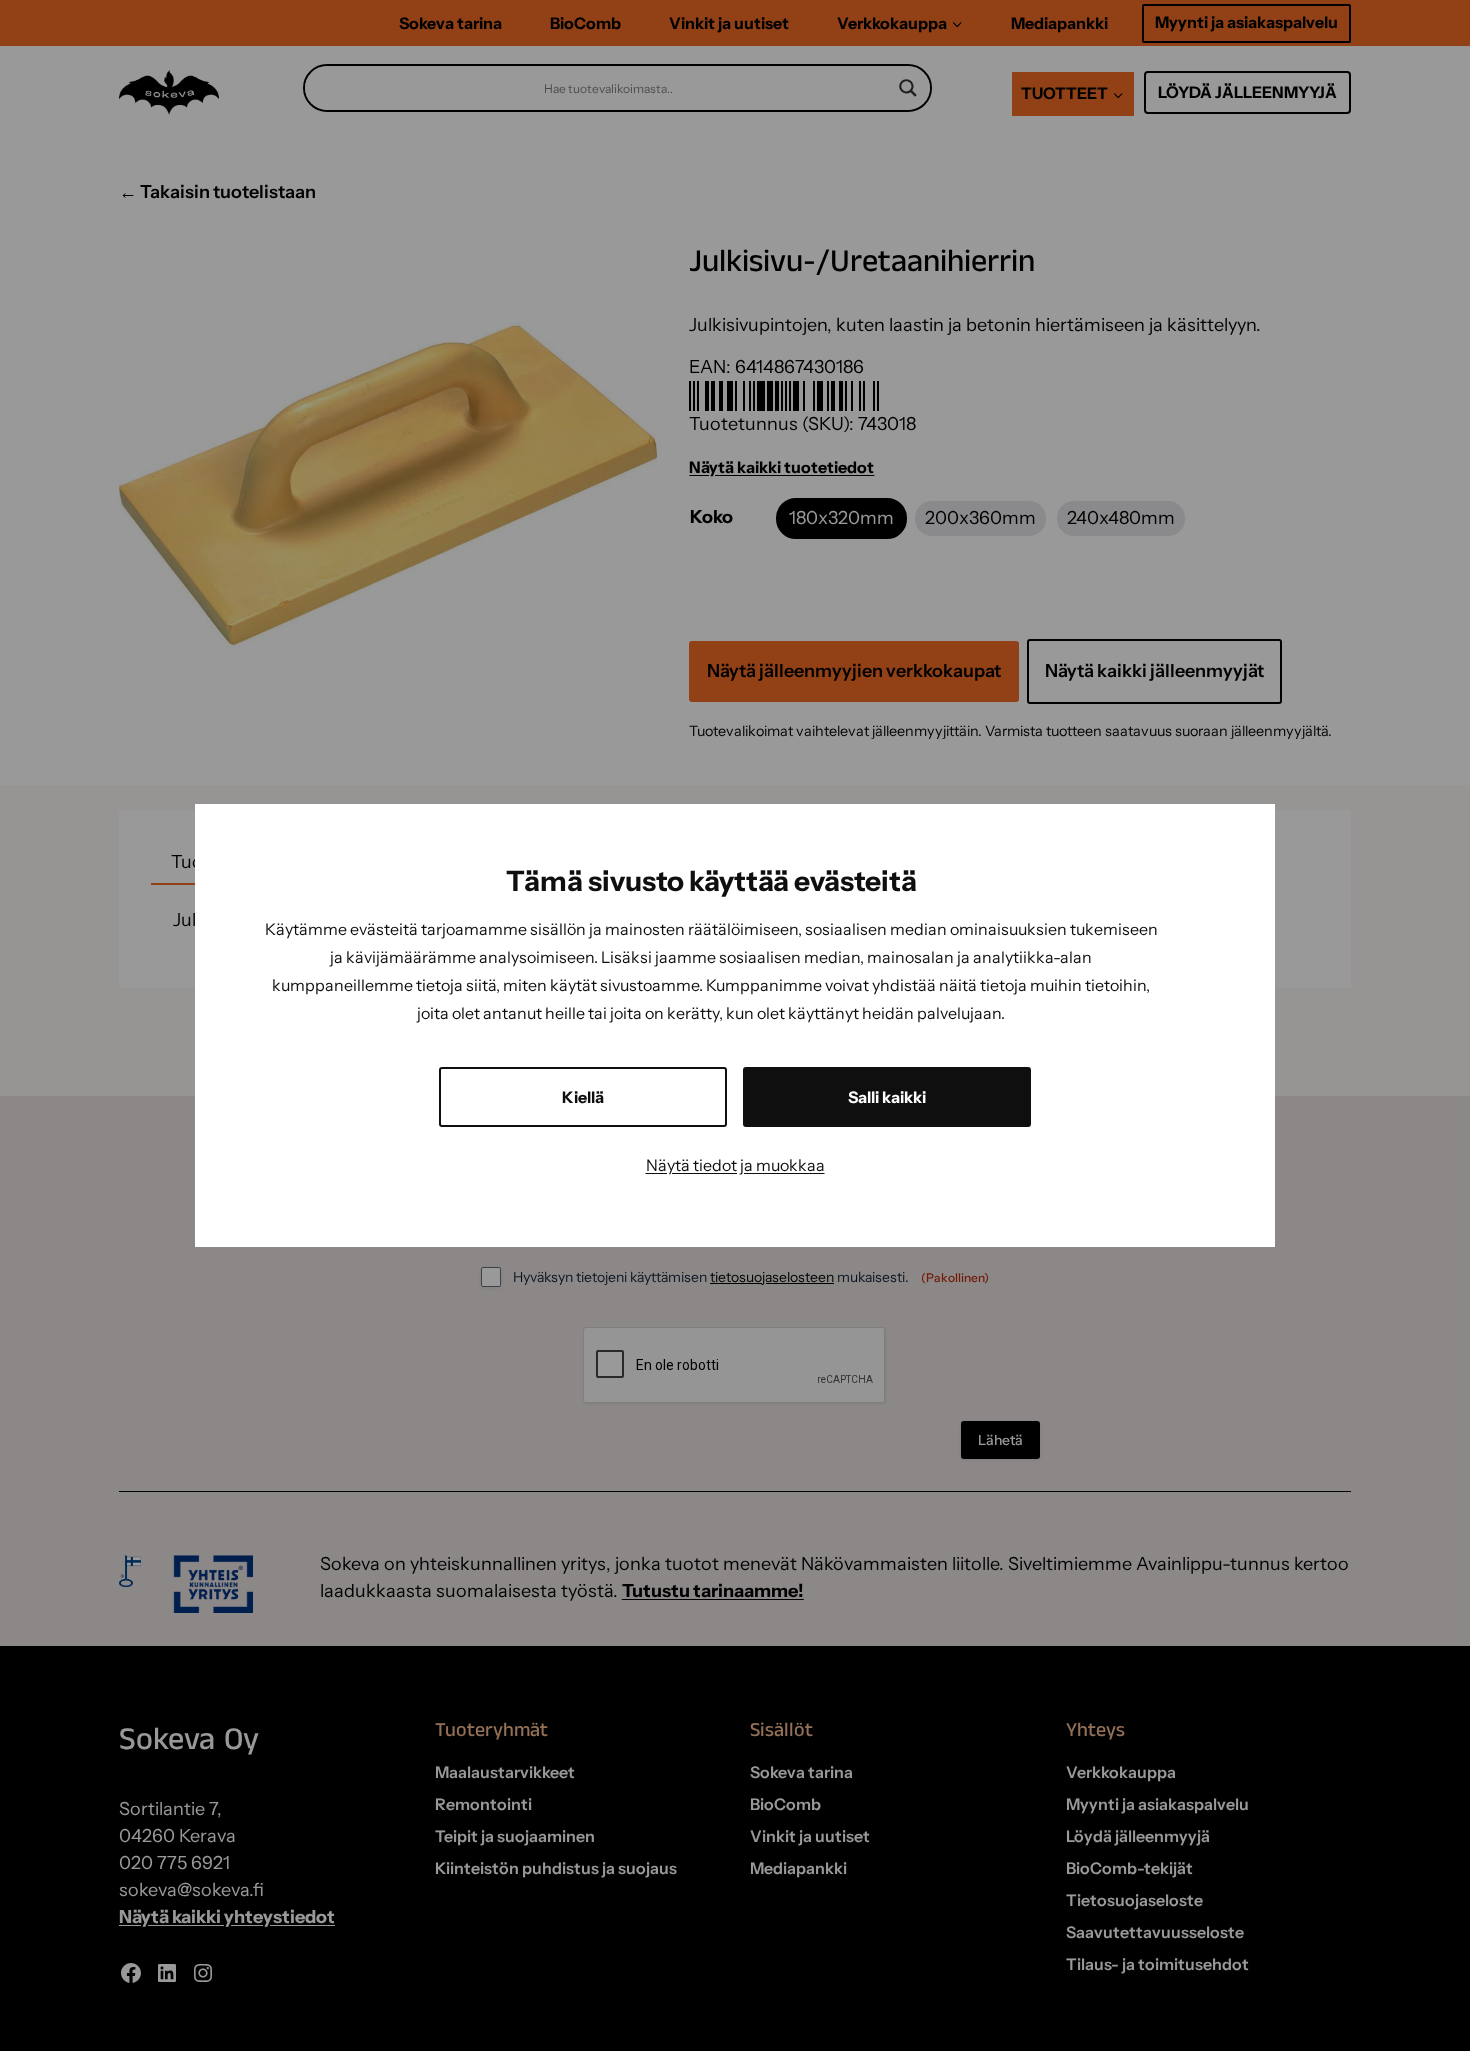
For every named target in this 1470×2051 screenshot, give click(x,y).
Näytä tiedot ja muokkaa (735, 1165)
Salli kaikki (887, 1097)
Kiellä (583, 1097)
